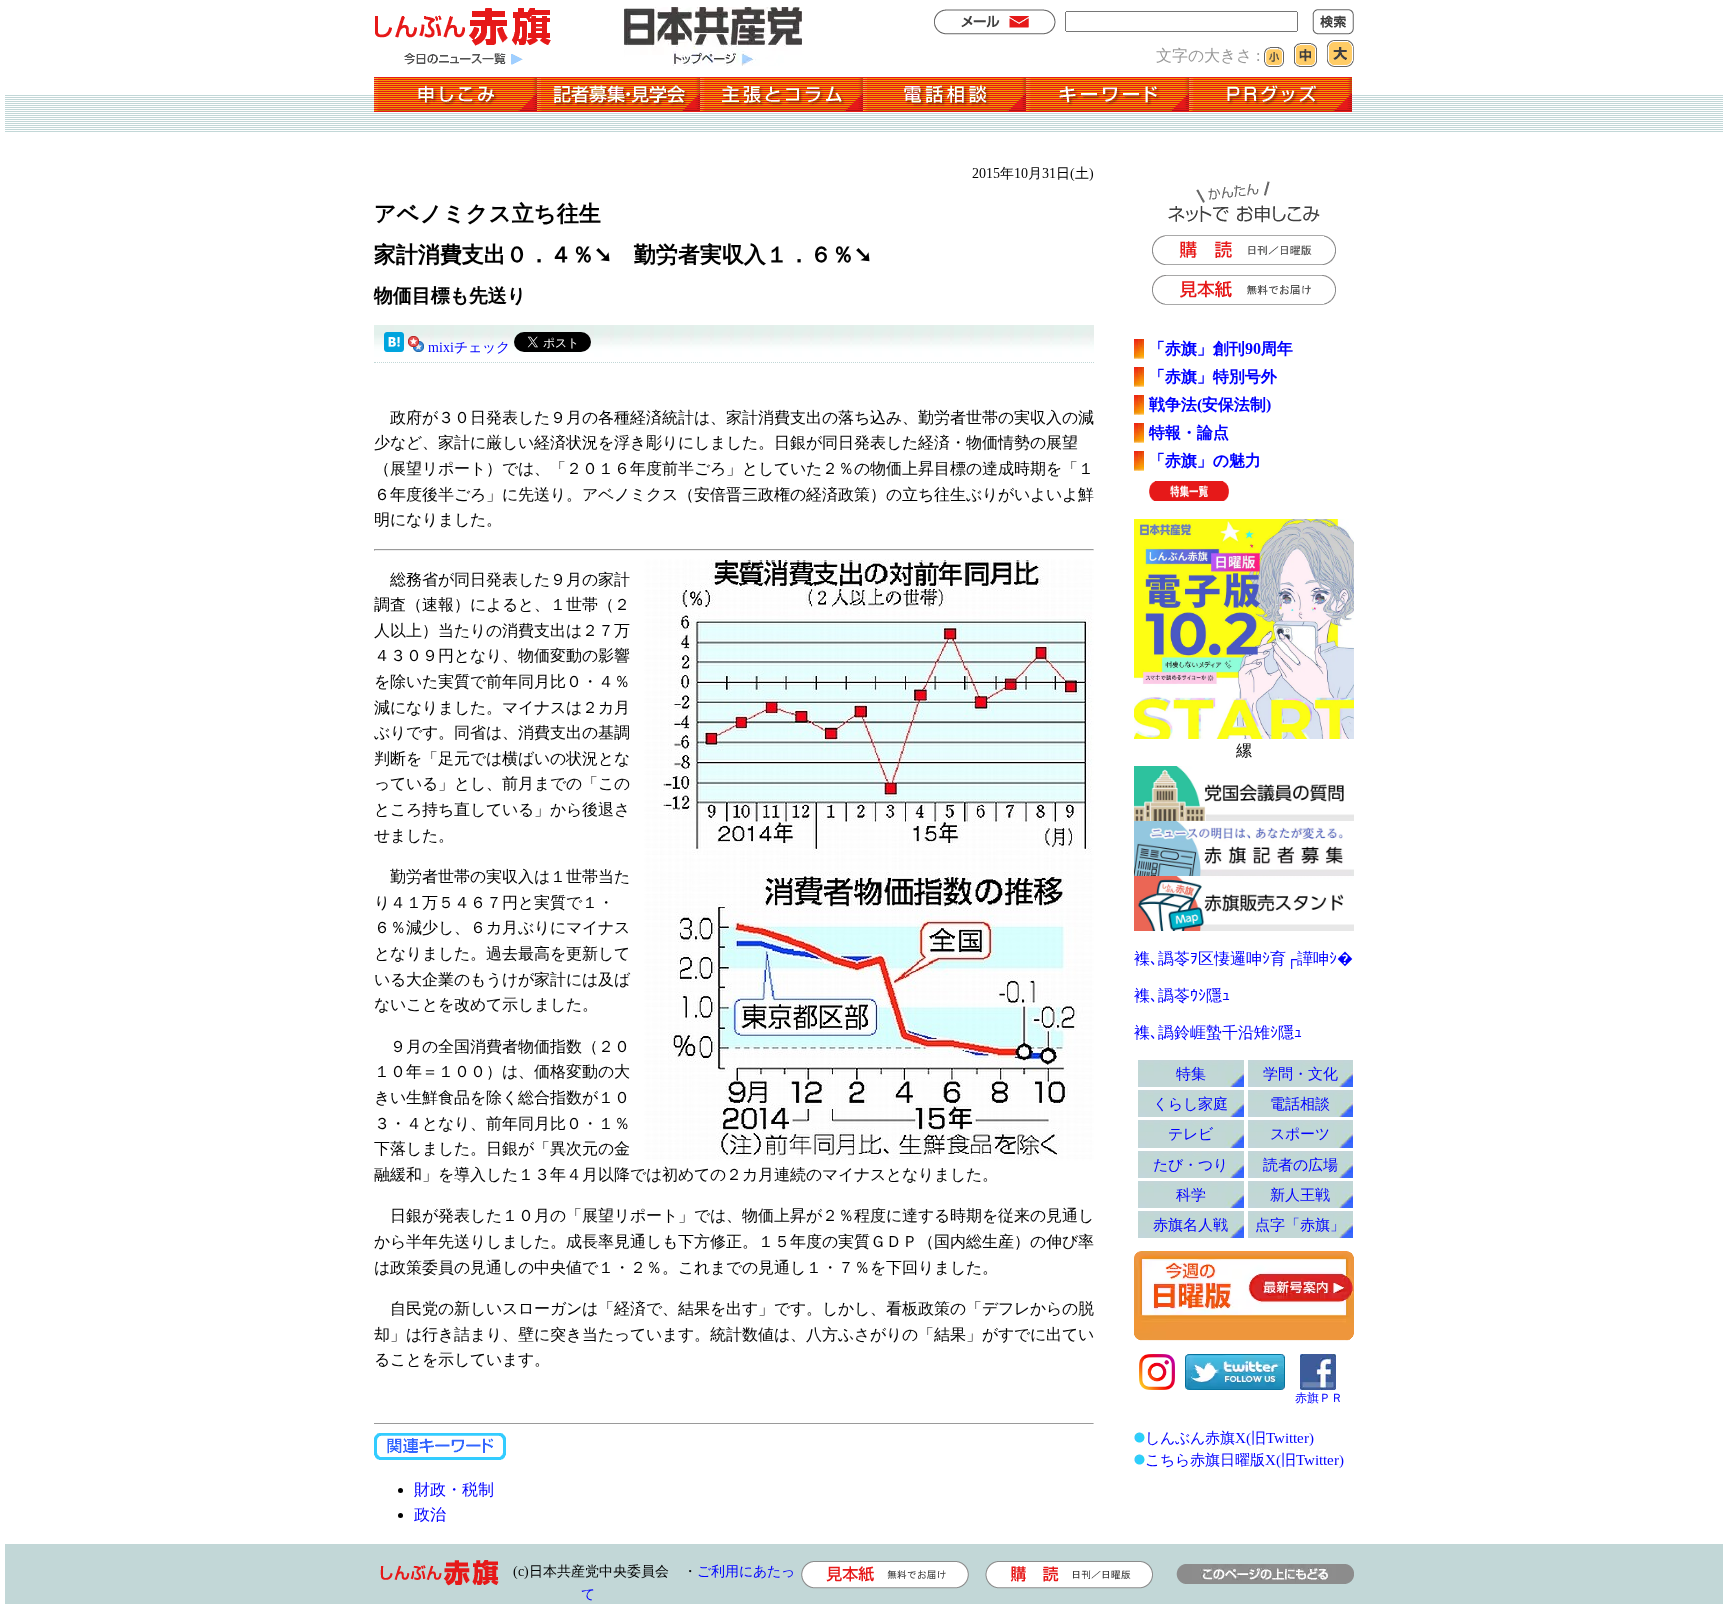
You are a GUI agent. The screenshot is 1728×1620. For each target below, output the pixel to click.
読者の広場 (1300, 1164)
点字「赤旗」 (1300, 1224)
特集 (1191, 1073)
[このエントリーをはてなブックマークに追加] (394, 347)
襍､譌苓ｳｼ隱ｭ (1182, 995)
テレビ (1190, 1133)
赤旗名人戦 (1190, 1224)
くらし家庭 (1190, 1103)
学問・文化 (1300, 1073)
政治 (430, 1514)
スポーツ (1300, 1133)
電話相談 (1300, 1103)
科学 (1191, 1194)
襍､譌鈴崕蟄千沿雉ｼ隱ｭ (1218, 1032)
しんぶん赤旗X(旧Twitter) (1229, 1437)
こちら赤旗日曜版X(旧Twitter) (1244, 1459)
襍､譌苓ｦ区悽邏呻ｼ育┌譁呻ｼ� (1243, 958)
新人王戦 (1300, 1194)
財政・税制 (454, 1489)
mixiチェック (469, 347)
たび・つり (1190, 1164)
